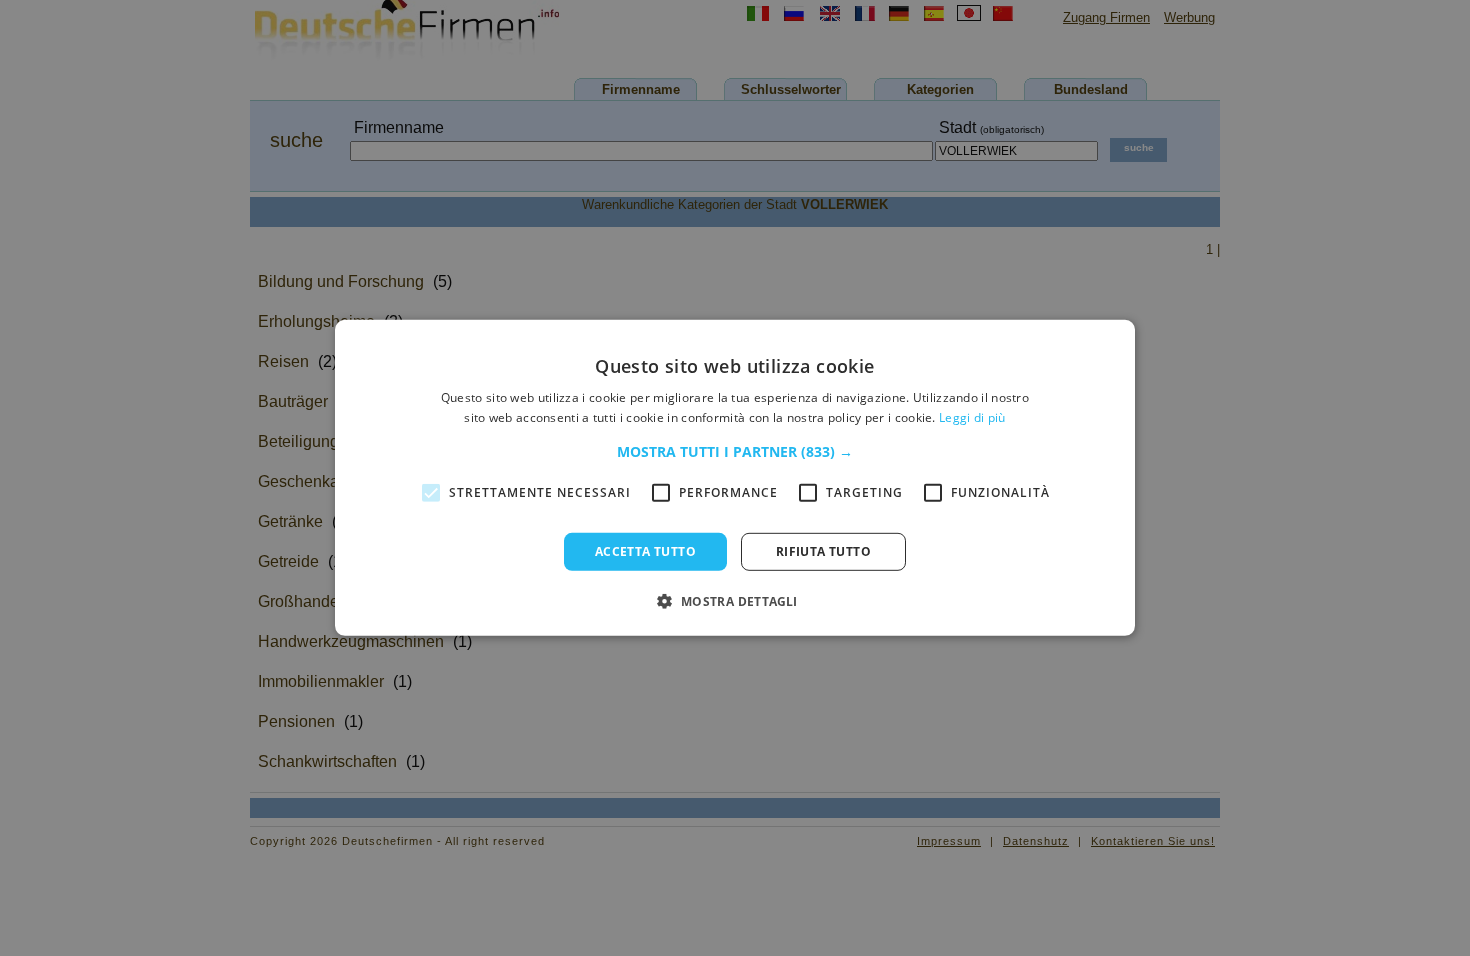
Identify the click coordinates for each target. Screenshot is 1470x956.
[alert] (735, 478)
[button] (735, 452)
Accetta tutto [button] (645, 551)
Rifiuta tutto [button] (823, 551)
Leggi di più (972, 417)
